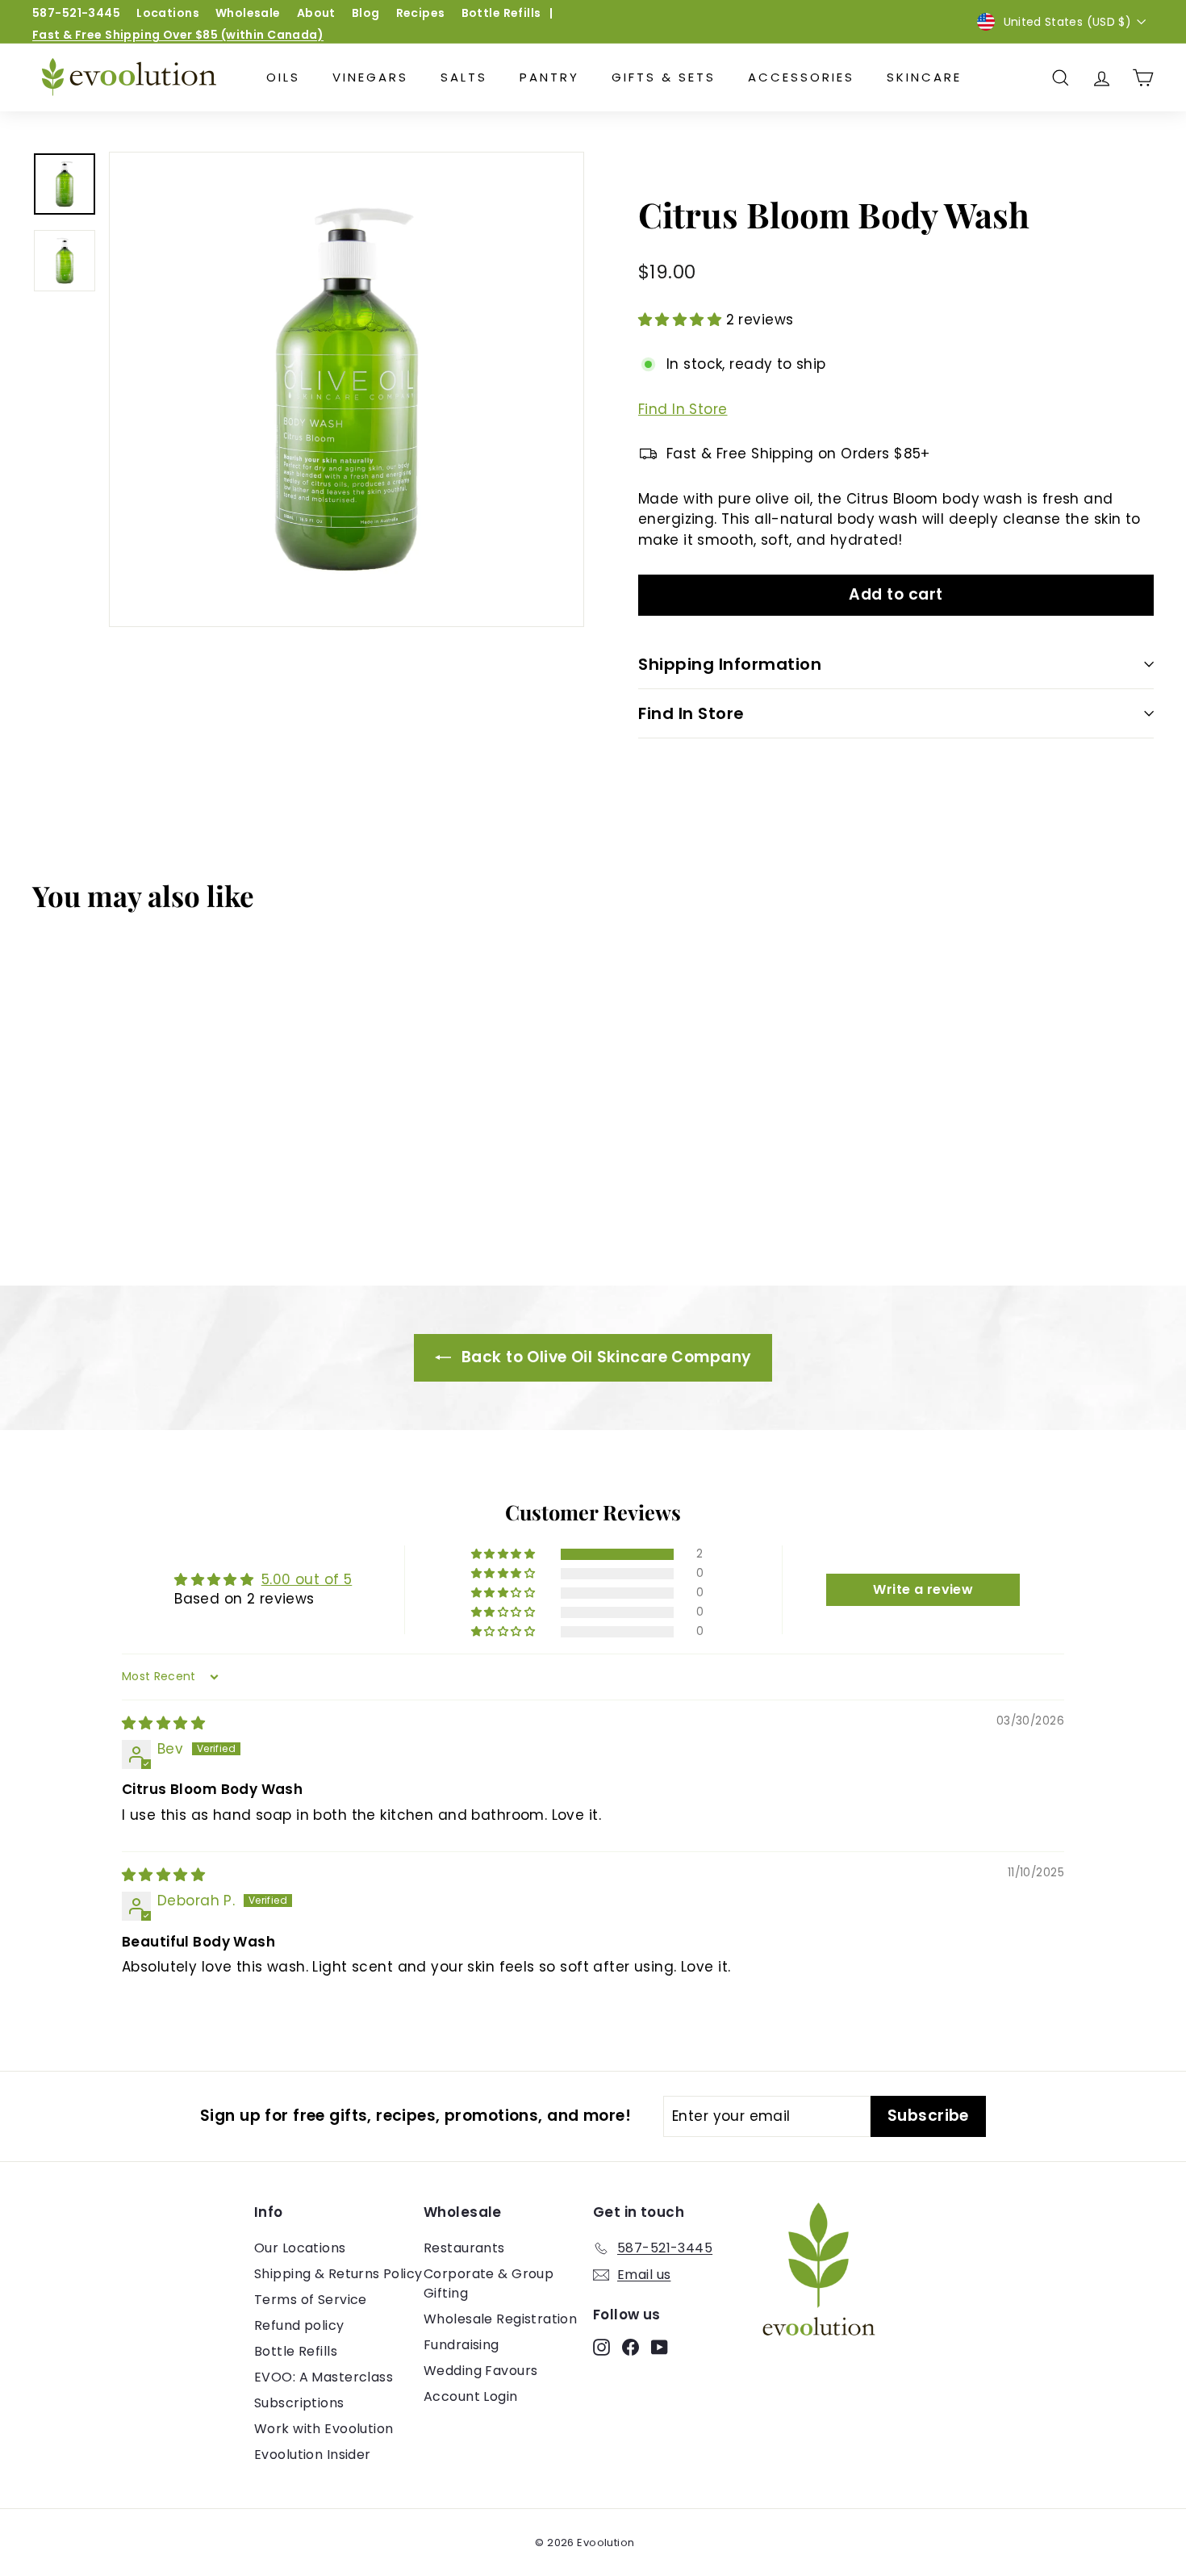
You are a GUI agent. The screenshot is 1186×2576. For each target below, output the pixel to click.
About (316, 13)
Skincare (924, 77)
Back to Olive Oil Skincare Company (605, 1357)
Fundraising (461, 2345)
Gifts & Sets (664, 77)
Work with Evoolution (324, 2429)
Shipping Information (730, 664)
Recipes (421, 13)
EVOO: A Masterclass (324, 2377)
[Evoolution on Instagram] (601, 2347)
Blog (366, 13)
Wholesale (248, 13)
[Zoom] (347, 389)
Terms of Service (311, 2300)
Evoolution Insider (313, 2455)
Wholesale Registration (500, 2319)
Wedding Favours (480, 2371)
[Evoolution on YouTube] (660, 2347)
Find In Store (683, 409)
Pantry (549, 77)
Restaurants (464, 2248)
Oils (283, 77)
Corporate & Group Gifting (489, 2283)
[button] (682, 320)
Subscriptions (299, 2403)
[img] (163, 1723)
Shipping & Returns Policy (338, 2274)
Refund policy (299, 2325)
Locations (168, 13)
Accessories (801, 77)
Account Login (471, 2396)
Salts (464, 77)
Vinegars (370, 77)
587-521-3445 (76, 13)
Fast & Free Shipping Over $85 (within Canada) (178, 35)
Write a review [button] (923, 1589)
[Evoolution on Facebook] (631, 2347)
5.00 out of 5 (307, 1579)
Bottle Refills (501, 13)
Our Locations (300, 2248)
